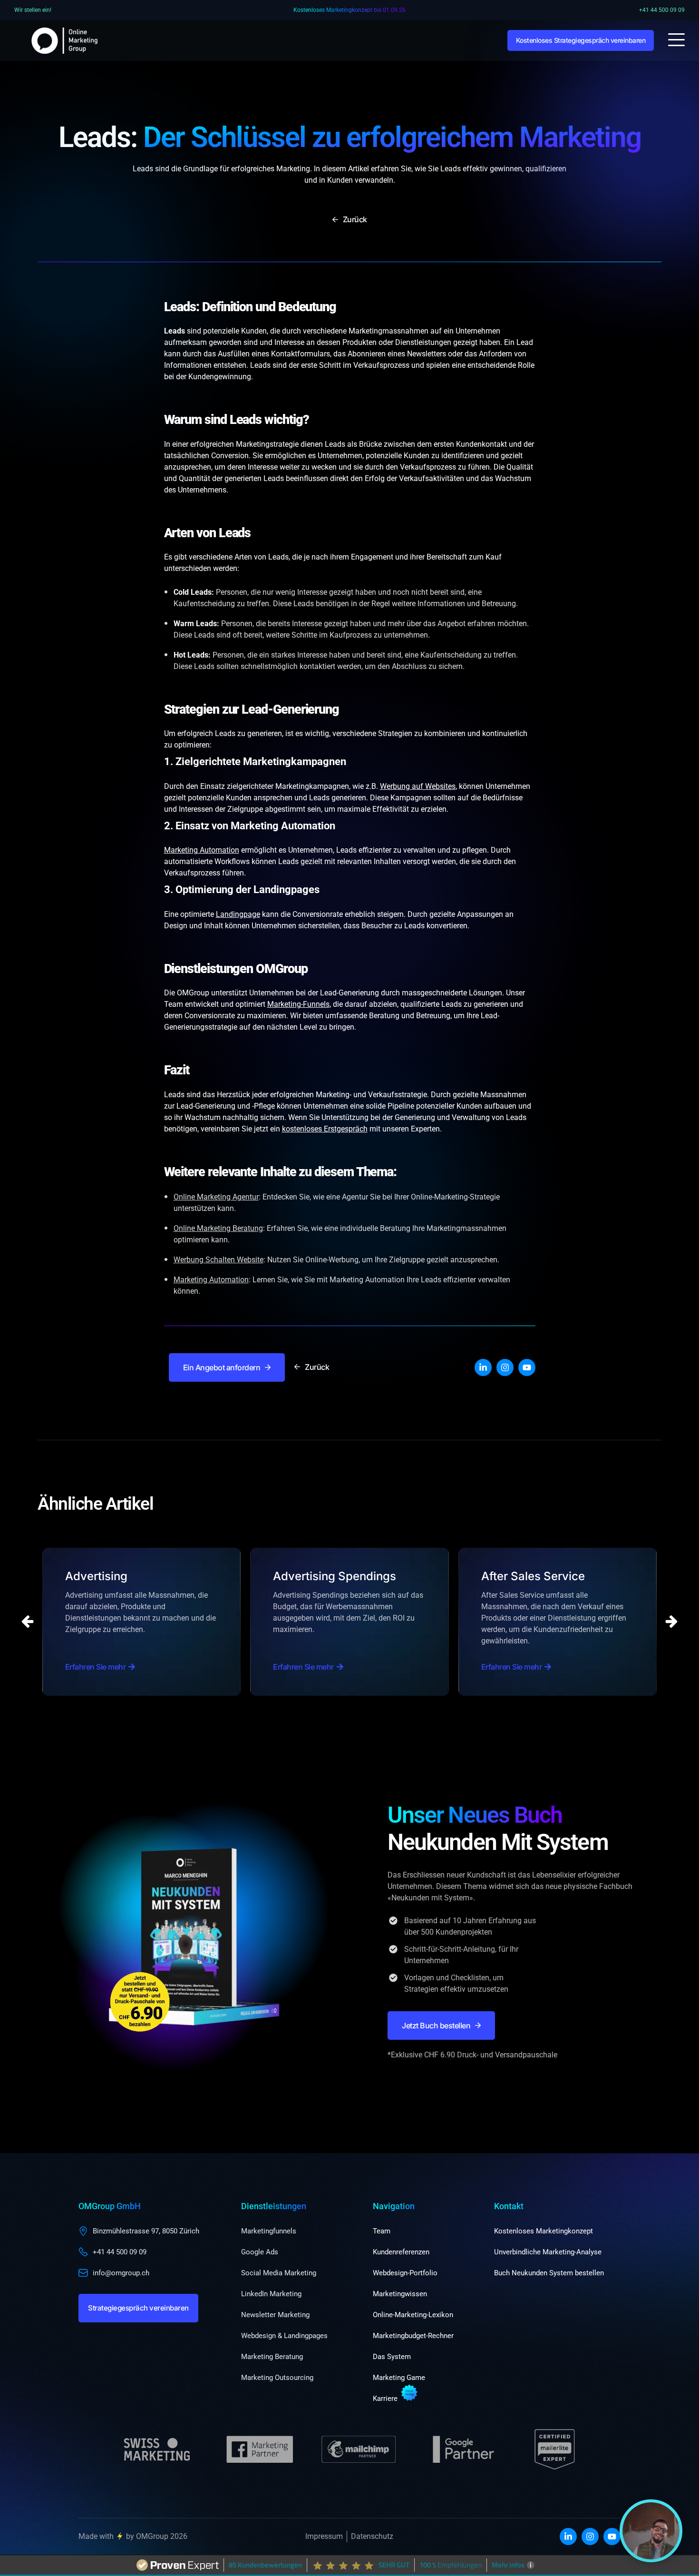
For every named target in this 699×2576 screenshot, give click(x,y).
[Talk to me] (651, 2531)
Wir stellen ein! (33, 10)
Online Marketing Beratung (218, 1228)
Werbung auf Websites (418, 786)
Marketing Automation (202, 850)
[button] (671, 1622)
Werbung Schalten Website (218, 1260)
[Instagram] (505, 1367)
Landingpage (238, 914)
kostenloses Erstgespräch (325, 1129)
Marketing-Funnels (298, 1004)
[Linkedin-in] (483, 1367)
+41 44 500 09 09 (662, 10)
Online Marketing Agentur (216, 1197)
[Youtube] (527, 1367)
